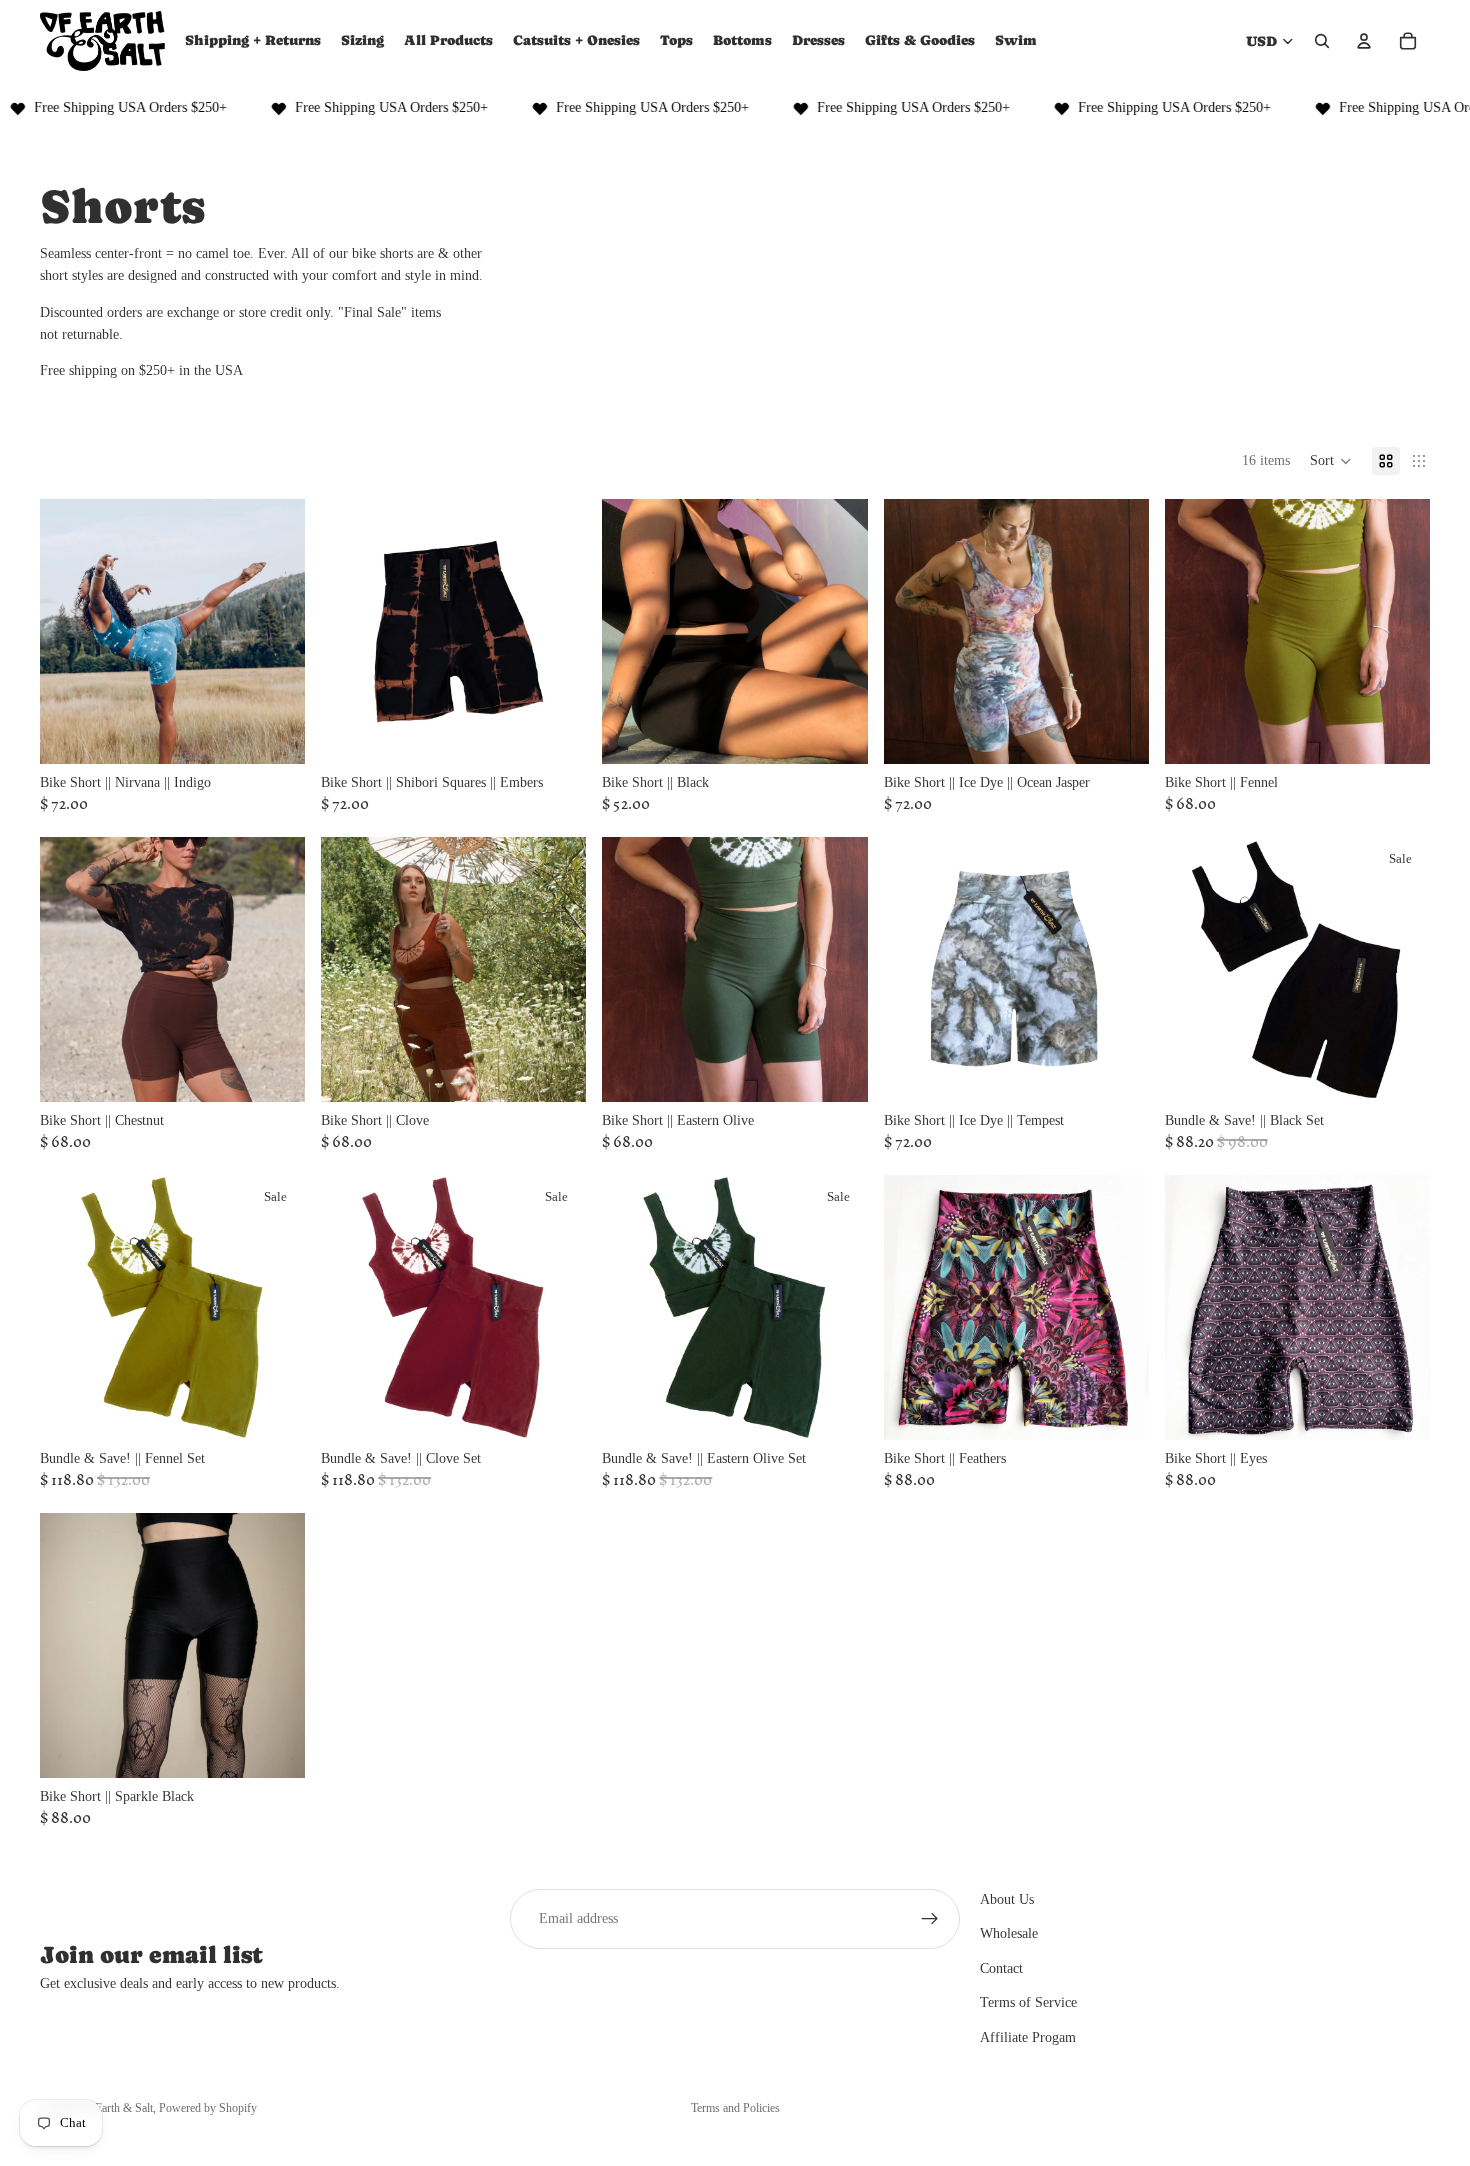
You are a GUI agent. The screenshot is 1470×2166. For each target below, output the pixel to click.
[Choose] (274, 733)
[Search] (1322, 41)
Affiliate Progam (1028, 2036)
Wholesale (1009, 1933)
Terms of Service (1028, 2002)
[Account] (1364, 41)
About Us (1007, 1899)
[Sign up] (930, 1919)
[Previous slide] (70, 631)
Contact (1001, 1968)
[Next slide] (275, 631)
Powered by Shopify (208, 2108)
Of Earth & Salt (116, 2108)
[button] (1331, 461)
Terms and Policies (735, 2108)
